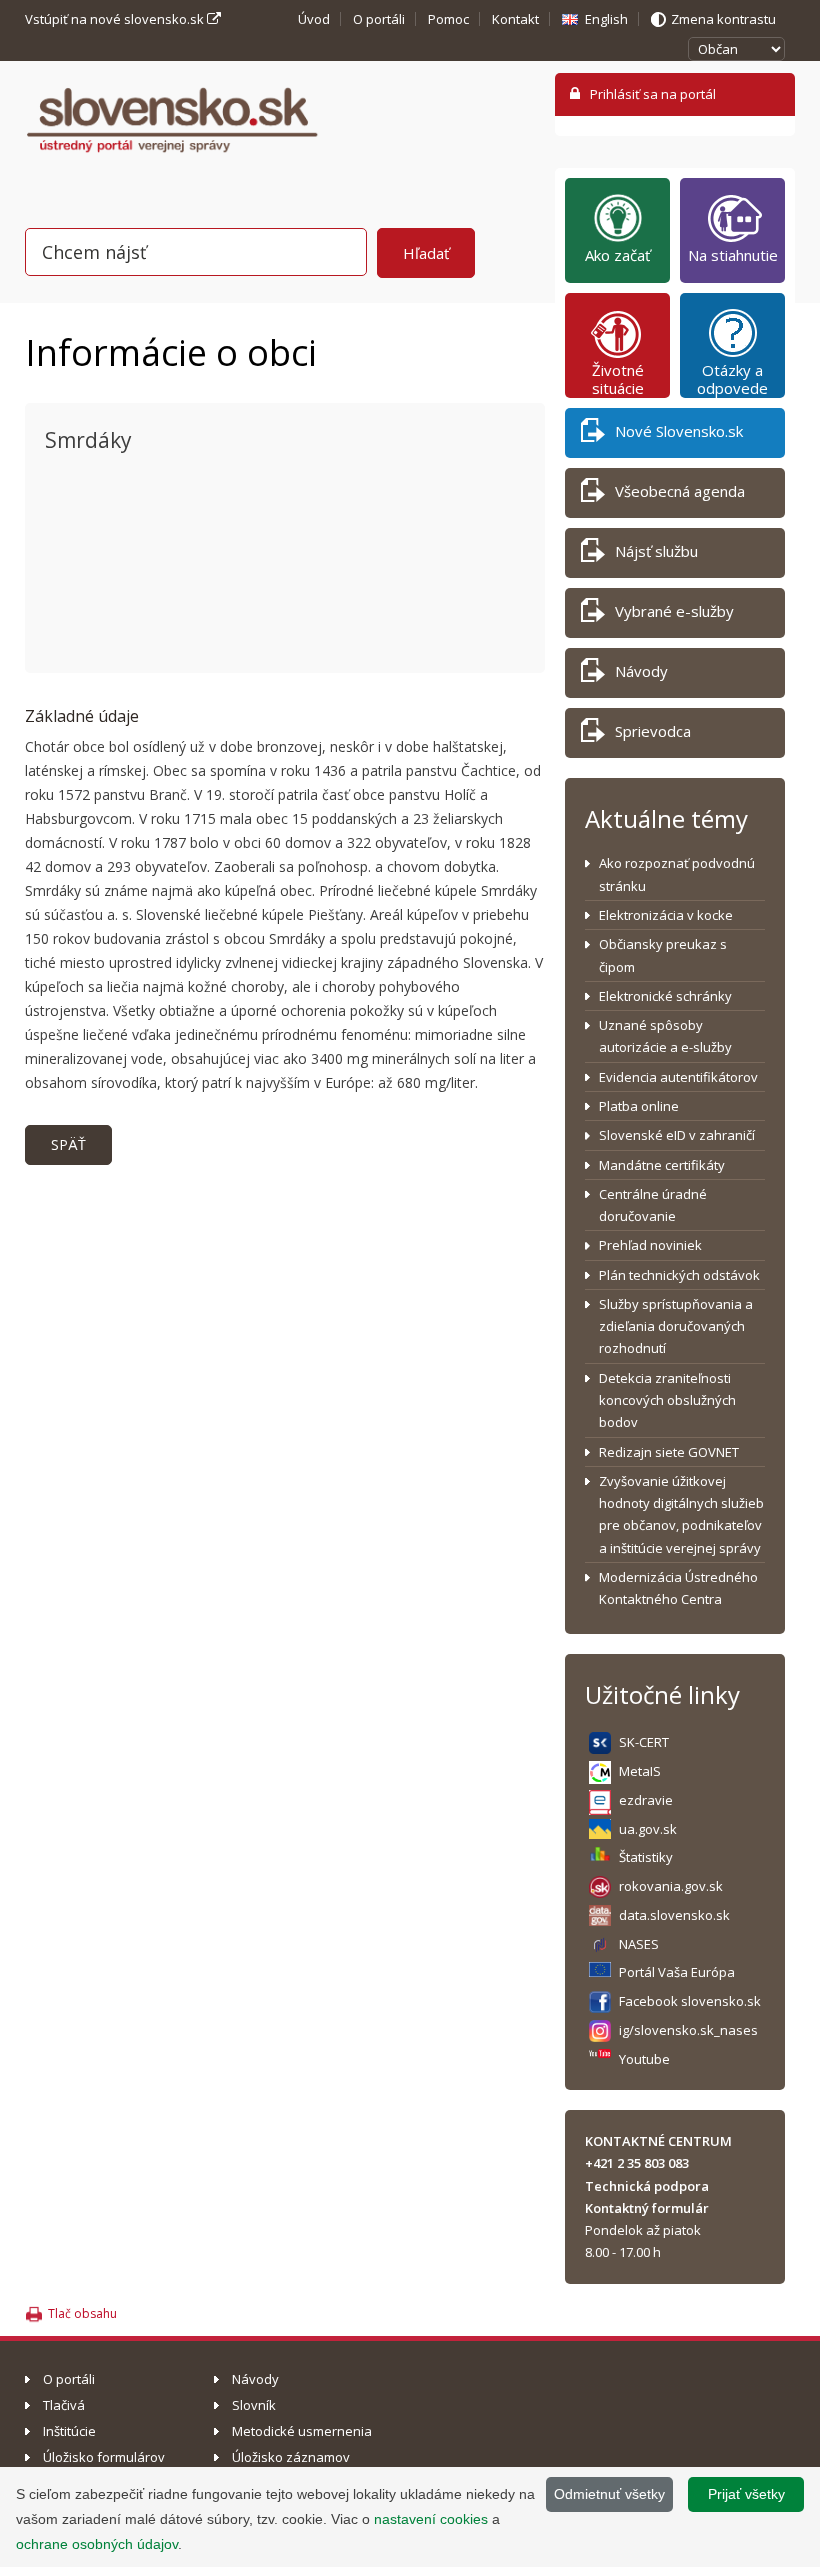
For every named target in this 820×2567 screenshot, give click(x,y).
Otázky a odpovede (732, 379)
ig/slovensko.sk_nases (688, 2030)
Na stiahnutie (733, 255)
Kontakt (515, 19)
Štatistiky (646, 1857)
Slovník (254, 2405)
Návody (641, 671)
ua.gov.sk (648, 1829)
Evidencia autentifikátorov (678, 1077)
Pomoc (448, 19)
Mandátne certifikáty (662, 1165)
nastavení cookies (431, 2519)
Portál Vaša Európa (677, 1972)
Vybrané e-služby (674, 611)
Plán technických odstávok (679, 1275)
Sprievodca (653, 731)
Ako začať (617, 255)
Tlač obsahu (82, 2313)
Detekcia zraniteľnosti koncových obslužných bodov (667, 1400)
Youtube (644, 2059)
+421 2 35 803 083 (637, 2163)
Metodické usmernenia (302, 2431)
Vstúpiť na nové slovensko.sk (116, 19)
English (606, 19)
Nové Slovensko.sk (679, 431)
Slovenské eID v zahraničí (677, 1135)
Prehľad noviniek (650, 1245)
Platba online (639, 1106)
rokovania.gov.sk (671, 1886)
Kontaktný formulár (647, 2208)
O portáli (379, 19)
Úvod (314, 19)
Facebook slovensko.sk (690, 2001)
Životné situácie (618, 379)
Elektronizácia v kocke (666, 915)
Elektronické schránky (665, 996)
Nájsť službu (656, 551)
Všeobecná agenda (680, 491)
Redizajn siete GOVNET (669, 1452)
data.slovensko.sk (674, 1915)
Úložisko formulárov (104, 2457)
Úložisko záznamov (291, 2457)
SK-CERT (644, 1742)
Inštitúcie (69, 2431)
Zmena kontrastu (723, 19)
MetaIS (640, 1771)
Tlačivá (64, 2405)
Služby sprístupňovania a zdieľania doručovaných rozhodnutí (676, 1326)
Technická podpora (647, 2186)
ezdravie (646, 1800)
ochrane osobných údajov (97, 2544)
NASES (639, 1944)
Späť (68, 1144)
